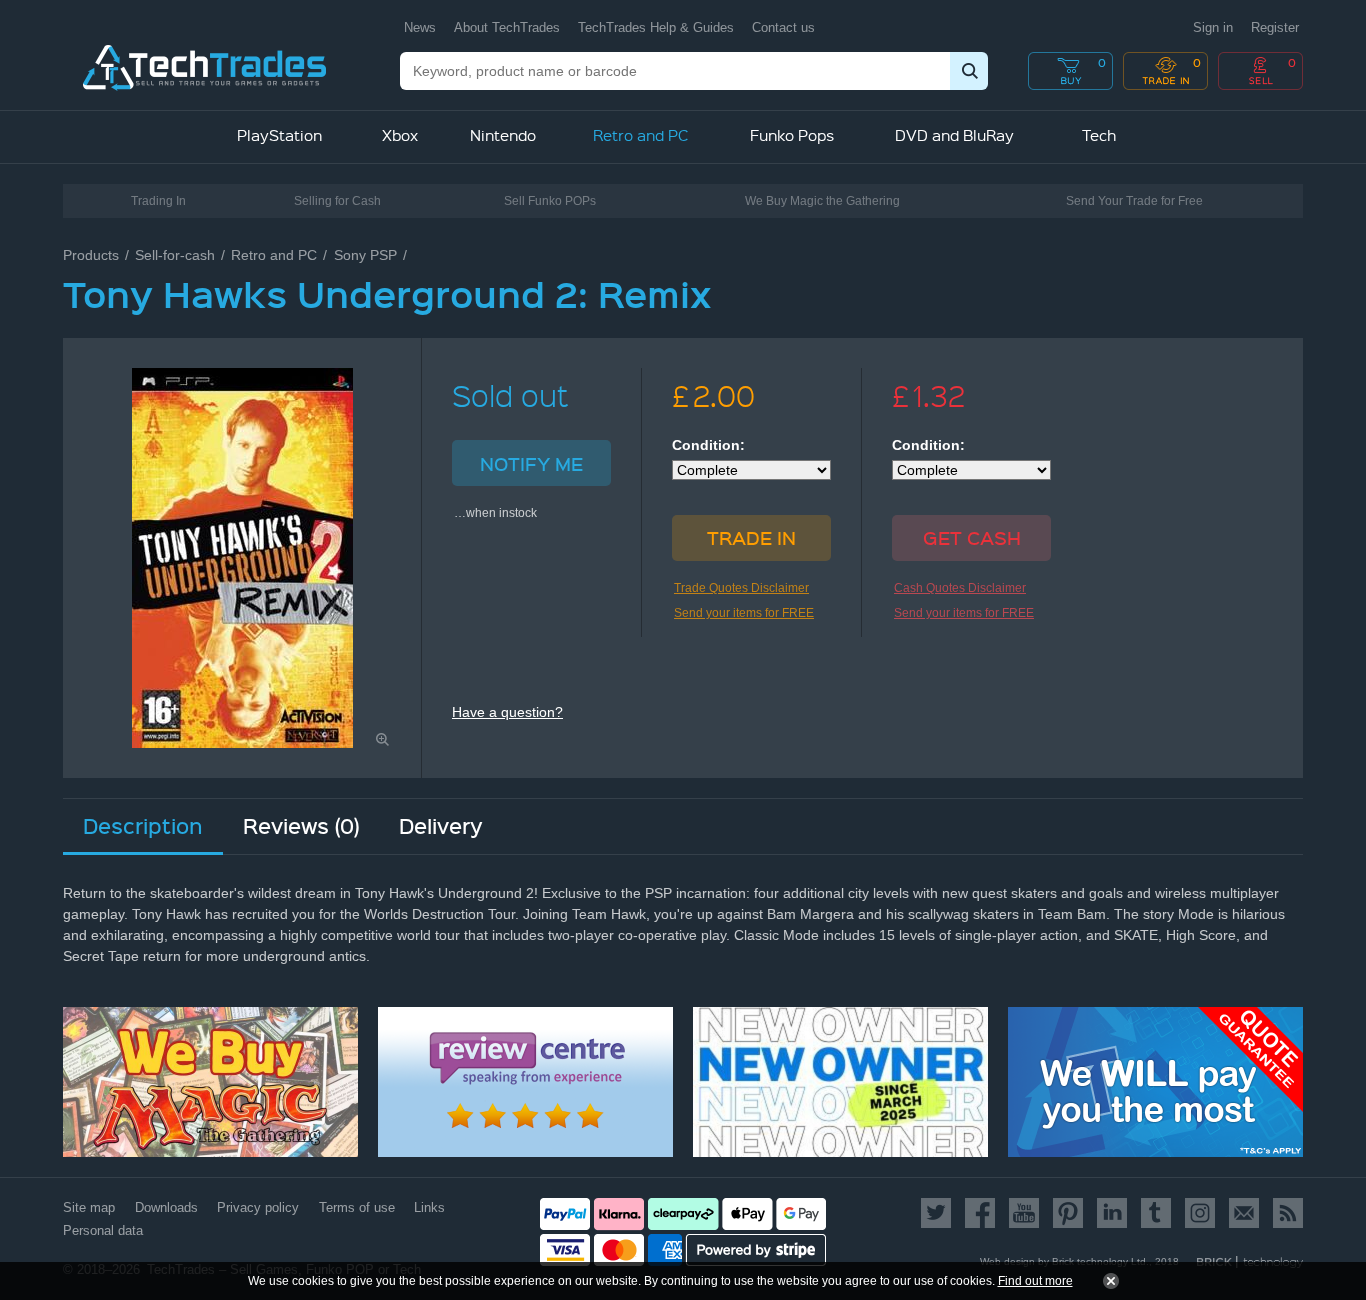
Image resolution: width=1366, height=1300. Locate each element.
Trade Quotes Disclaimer (741, 588)
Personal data (103, 1230)
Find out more (1035, 1281)
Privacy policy (258, 1207)
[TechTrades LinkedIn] (1112, 1213)
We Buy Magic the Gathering (822, 201)
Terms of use (357, 1207)
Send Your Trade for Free (1134, 201)
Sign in (1213, 27)
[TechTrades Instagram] (1200, 1213)
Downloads (166, 1207)
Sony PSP (365, 255)
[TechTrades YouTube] (1024, 1213)
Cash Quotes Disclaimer (960, 588)
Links (429, 1207)
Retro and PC (274, 255)
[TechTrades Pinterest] (1068, 1213)
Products (91, 255)
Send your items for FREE (744, 613)
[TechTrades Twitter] (939, 1213)
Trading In (158, 201)
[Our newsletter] (1244, 1213)
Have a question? (507, 712)
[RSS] (1284, 1213)
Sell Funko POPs (550, 201)
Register (1275, 27)
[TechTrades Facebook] (980, 1213)
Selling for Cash (337, 201)
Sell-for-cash (175, 255)
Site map (89, 1207)
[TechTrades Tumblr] (1156, 1213)
